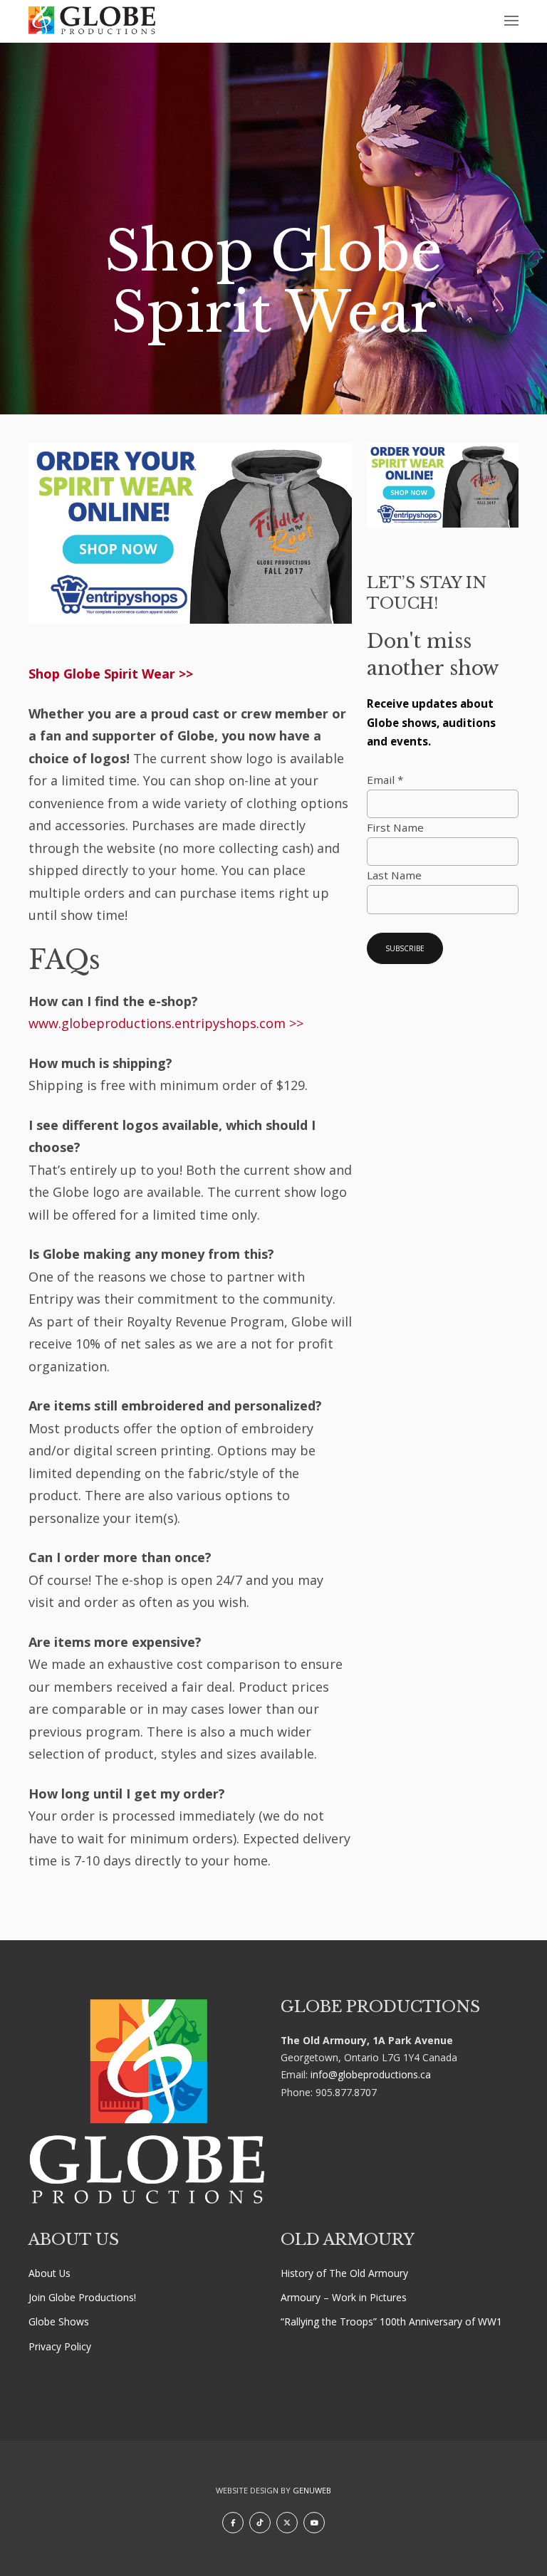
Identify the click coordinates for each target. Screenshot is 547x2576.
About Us (50, 2273)
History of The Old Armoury (344, 2273)
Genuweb (312, 2490)
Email (385, 780)
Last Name (394, 875)
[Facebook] (233, 2523)
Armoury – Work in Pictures (344, 2297)
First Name (395, 827)
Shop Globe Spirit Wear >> (111, 674)
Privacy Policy (60, 2346)
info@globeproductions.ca (371, 2074)
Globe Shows (59, 2321)
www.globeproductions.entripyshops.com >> (166, 1023)
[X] (287, 2523)
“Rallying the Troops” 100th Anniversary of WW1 (391, 2321)
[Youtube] (314, 2523)
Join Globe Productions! (82, 2297)
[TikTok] (260, 2523)
